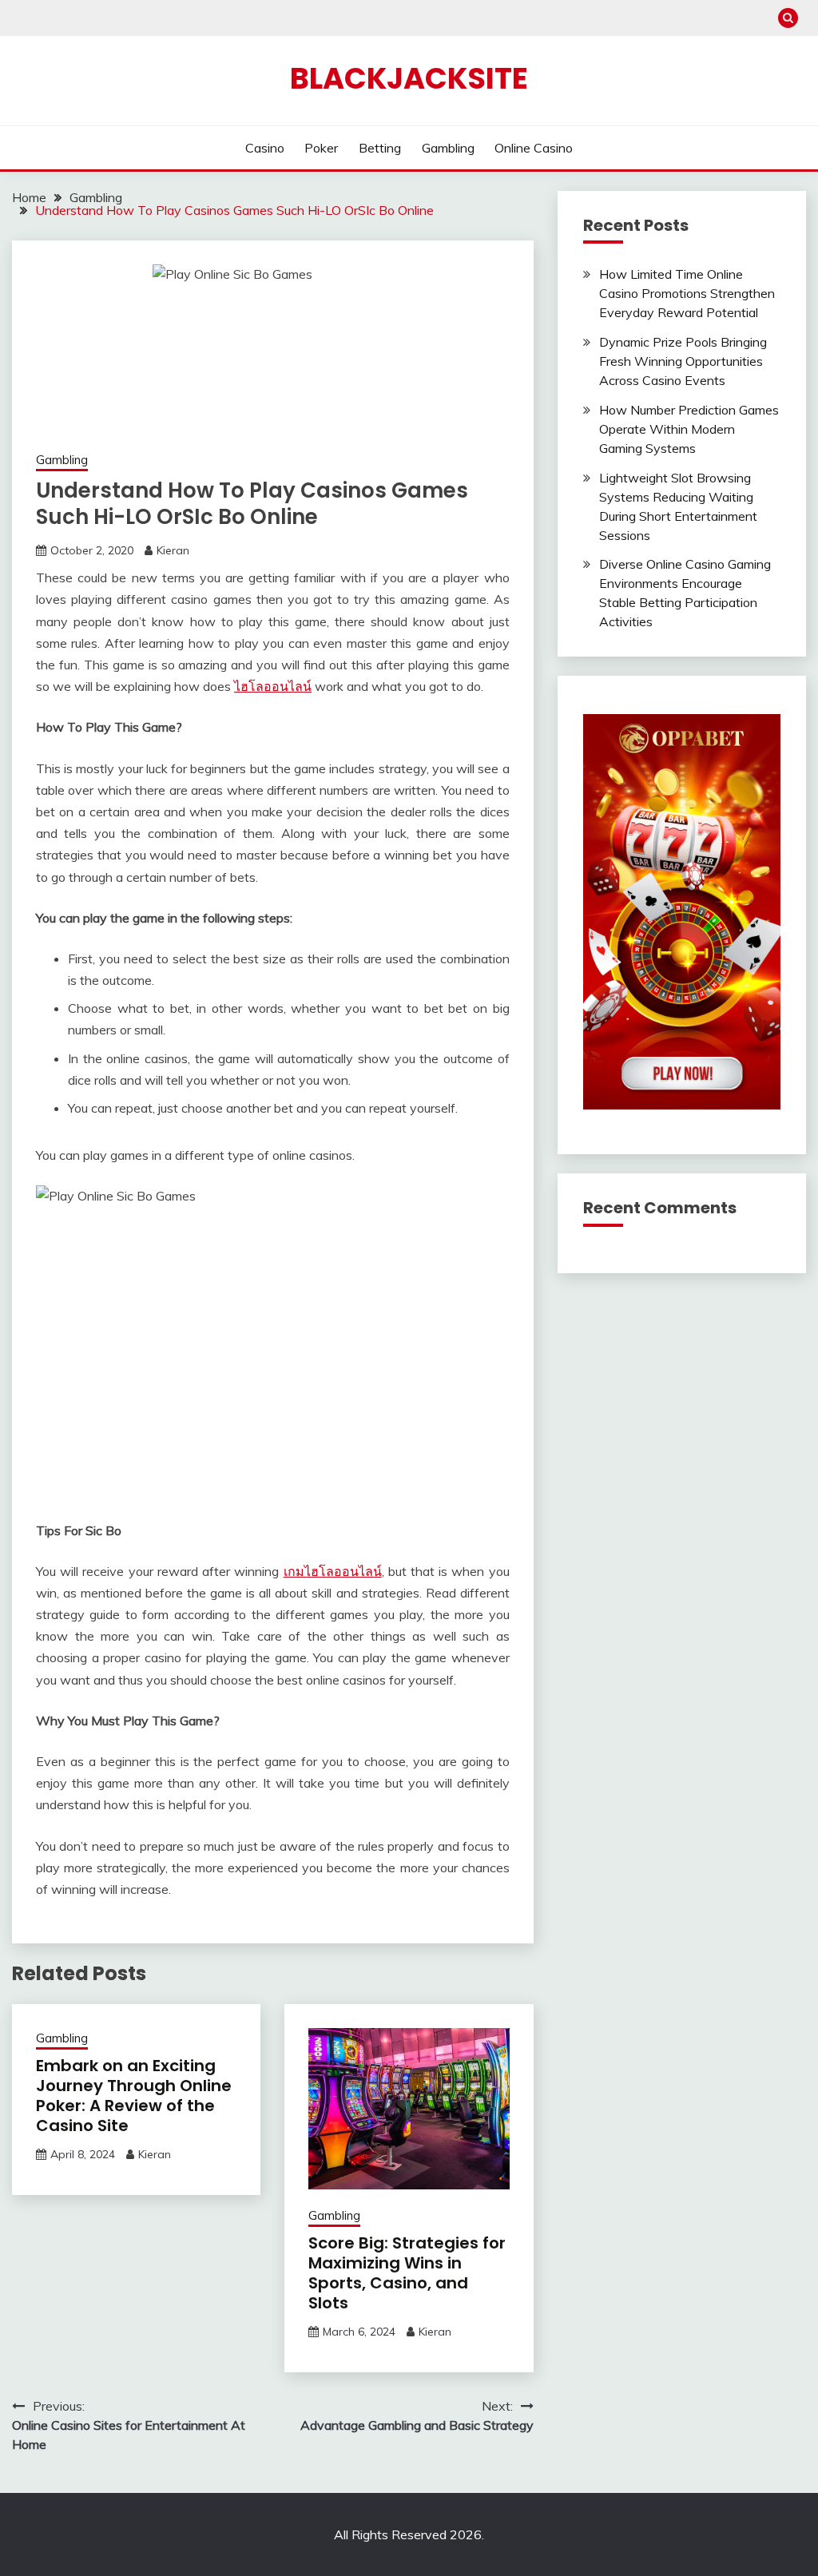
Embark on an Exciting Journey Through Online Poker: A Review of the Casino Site (134, 2096)
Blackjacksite (409, 78)
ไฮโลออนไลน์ (273, 686)
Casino (265, 148)
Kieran (173, 550)
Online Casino (534, 148)
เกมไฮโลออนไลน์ (333, 1571)
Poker (321, 148)
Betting (380, 148)
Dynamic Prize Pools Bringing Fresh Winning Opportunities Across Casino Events (683, 361)
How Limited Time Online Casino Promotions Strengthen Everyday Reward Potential (687, 293)
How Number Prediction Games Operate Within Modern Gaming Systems (689, 429)
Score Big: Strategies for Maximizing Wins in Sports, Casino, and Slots (407, 2273)
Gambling (448, 148)
